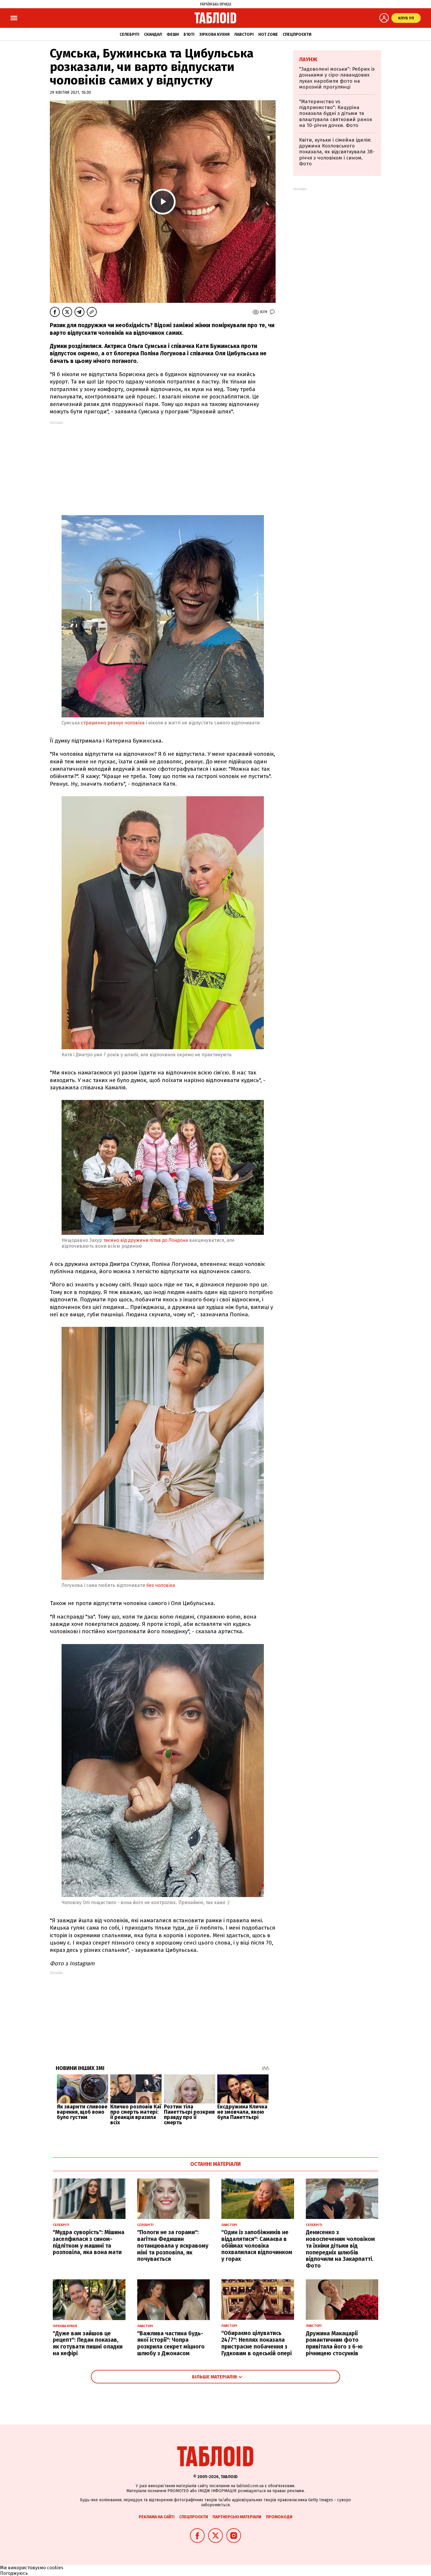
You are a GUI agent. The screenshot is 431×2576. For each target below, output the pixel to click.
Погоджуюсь (14, 2573)
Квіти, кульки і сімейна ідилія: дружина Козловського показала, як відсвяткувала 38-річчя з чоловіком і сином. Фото (337, 152)
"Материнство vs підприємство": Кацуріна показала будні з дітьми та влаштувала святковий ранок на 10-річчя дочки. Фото (336, 114)
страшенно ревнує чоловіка (113, 723)
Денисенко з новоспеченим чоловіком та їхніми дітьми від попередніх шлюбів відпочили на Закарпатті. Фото (340, 2249)
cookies (55, 2568)
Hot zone (268, 34)
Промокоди (279, 2517)
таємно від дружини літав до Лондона (146, 1240)
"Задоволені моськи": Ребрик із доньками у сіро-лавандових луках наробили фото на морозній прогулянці (337, 78)
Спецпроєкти (297, 34)
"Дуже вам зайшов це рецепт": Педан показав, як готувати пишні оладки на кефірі (88, 2343)
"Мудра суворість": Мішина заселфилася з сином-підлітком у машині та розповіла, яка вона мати (89, 2242)
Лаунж (308, 60)
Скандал (153, 34)
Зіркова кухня (214, 34)
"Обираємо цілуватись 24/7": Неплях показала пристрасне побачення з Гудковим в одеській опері (257, 2343)
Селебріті (129, 34)
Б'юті (189, 34)
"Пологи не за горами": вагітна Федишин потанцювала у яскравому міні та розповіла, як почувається (173, 2246)
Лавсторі (244, 34)
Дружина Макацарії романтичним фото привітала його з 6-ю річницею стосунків (334, 2343)
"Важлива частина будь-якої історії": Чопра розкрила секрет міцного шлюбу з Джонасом (171, 2343)
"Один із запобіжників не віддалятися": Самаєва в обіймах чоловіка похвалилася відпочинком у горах (257, 2246)
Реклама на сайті (157, 2517)
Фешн (173, 34)
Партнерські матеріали (237, 2517)
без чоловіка (161, 1585)
